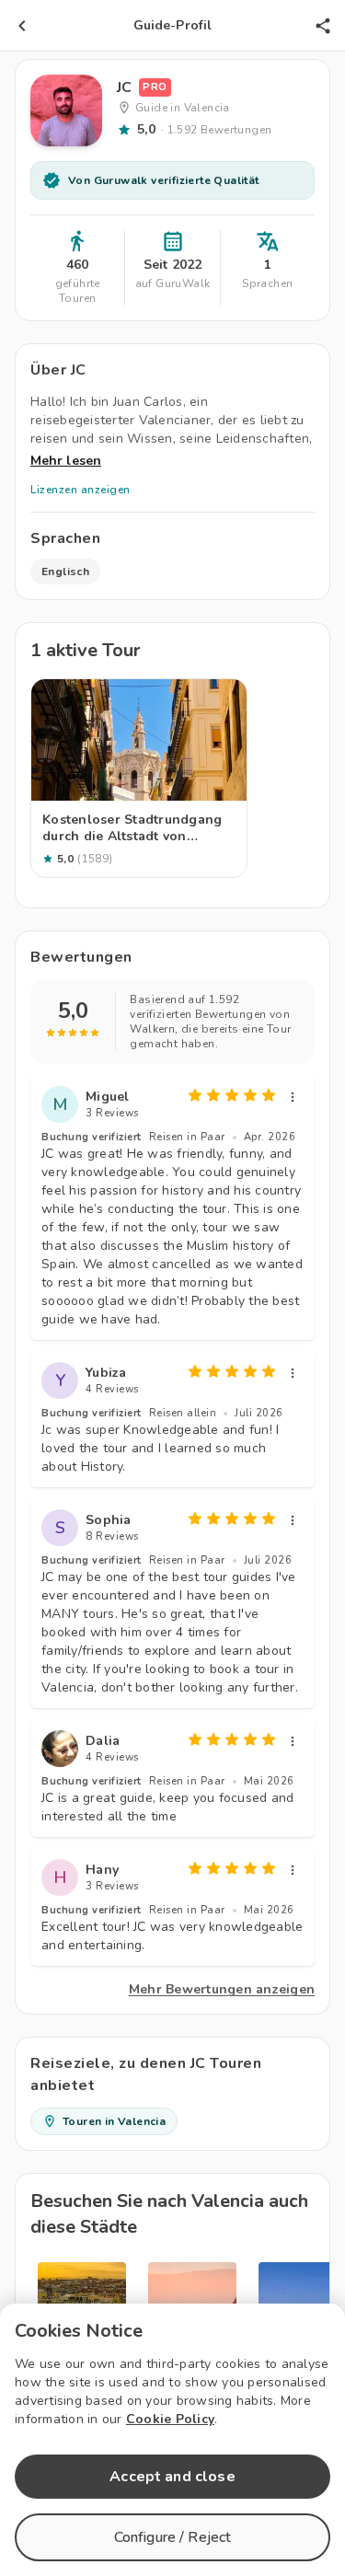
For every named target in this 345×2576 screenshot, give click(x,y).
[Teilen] (323, 26)
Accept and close (172, 2477)
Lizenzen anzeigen (80, 490)
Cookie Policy (170, 2419)
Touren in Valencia (114, 2121)
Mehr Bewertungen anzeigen (222, 1989)
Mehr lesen (66, 461)
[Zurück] (22, 26)
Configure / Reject (173, 2537)
